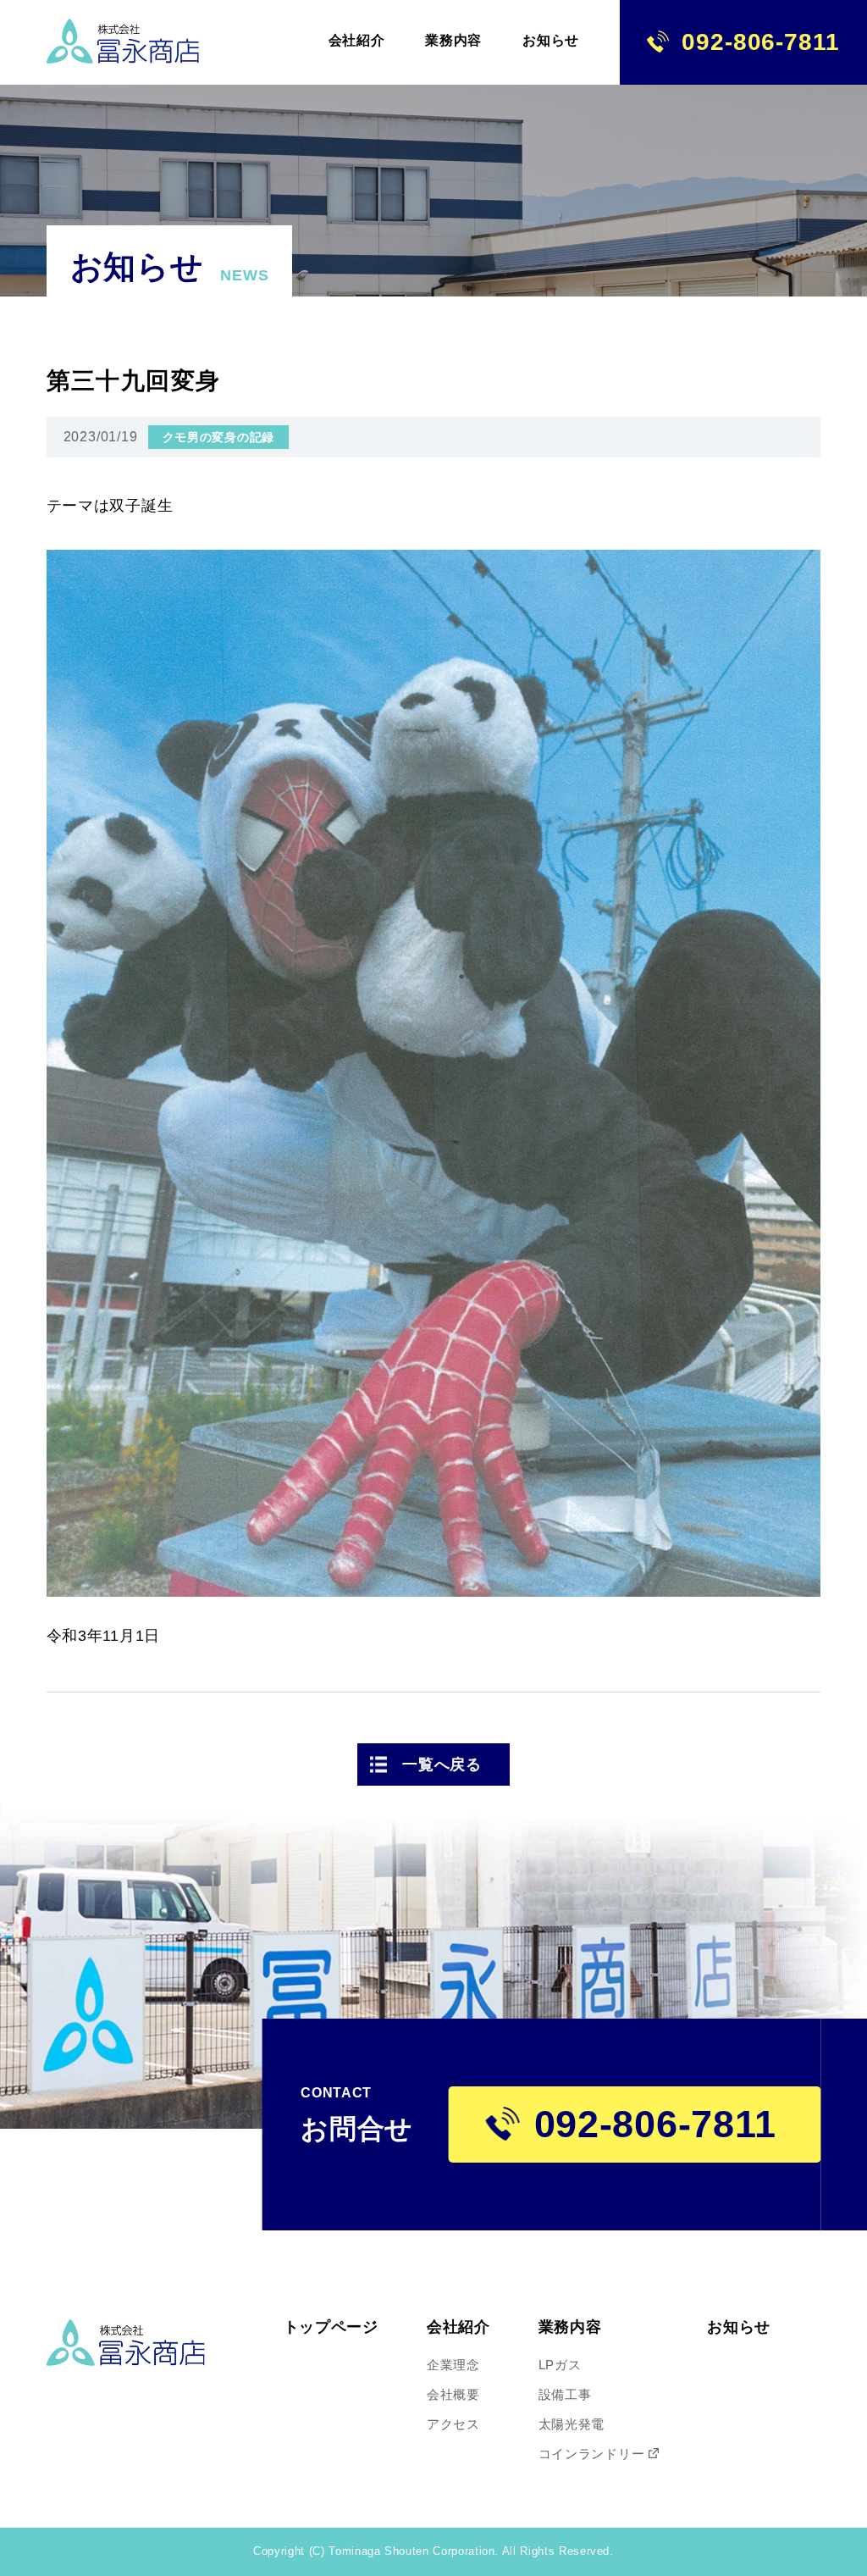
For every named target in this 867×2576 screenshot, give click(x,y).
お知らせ (739, 2327)
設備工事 (565, 2394)
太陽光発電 (572, 2424)
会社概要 (453, 2394)
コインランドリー (592, 2454)
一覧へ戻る (442, 1764)
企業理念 (453, 2365)
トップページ (331, 2327)
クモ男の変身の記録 (218, 437)
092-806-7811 (760, 42)
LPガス (560, 2365)
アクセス (453, 2424)
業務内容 (570, 2327)
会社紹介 (458, 2327)
